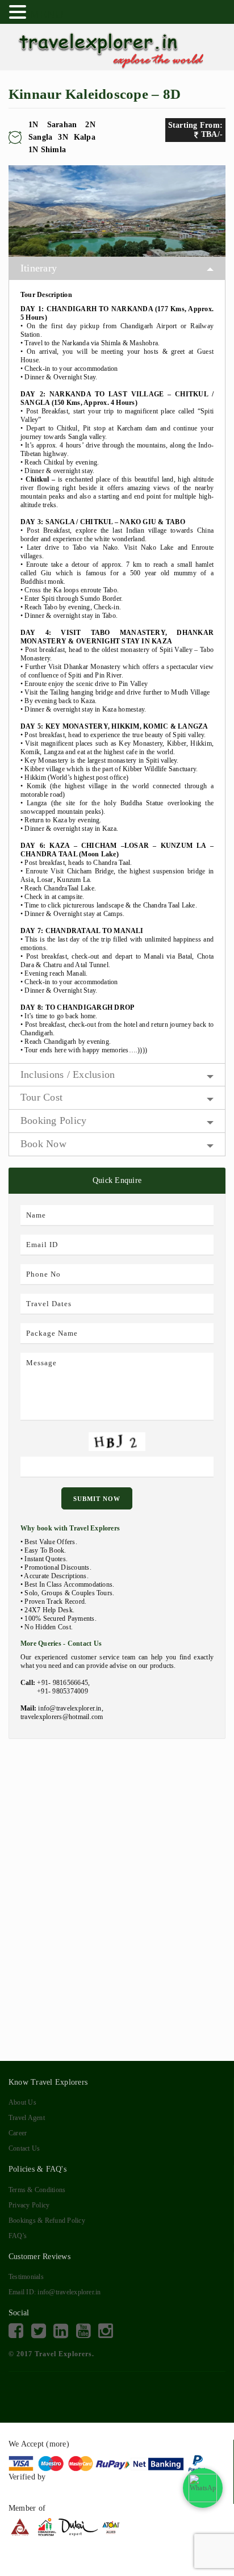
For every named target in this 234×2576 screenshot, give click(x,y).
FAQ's (18, 2236)
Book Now (43, 1144)
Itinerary (39, 268)
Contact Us (24, 2148)
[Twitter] (39, 2331)
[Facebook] (16, 2331)
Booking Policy (53, 1120)
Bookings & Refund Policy (47, 2220)
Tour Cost (41, 1097)
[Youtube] (83, 2331)
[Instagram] (106, 2331)
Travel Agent (27, 2118)
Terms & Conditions (37, 2190)
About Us (22, 2102)
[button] (19, 11)
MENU (46, 14)
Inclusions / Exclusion (68, 1074)
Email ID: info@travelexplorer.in (55, 2292)
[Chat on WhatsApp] (203, 2488)
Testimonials (26, 2277)
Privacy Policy (29, 2205)
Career (18, 2133)
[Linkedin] (61, 2331)
